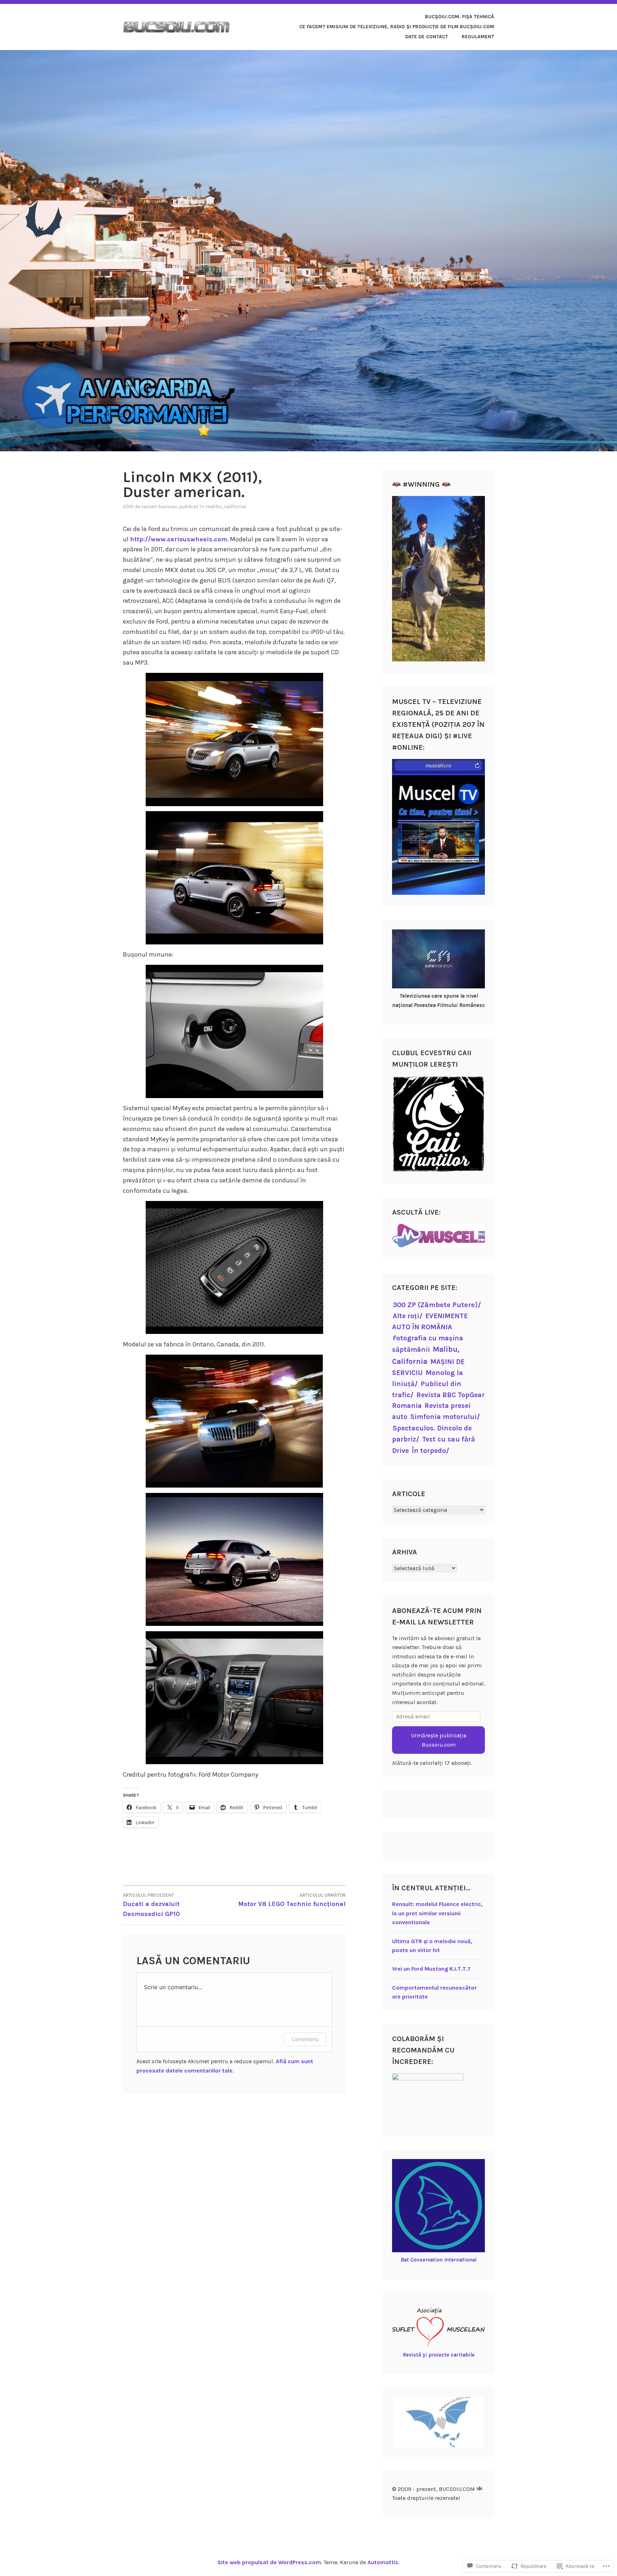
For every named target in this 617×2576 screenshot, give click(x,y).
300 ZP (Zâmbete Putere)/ (437, 1305)
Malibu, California (226, 507)
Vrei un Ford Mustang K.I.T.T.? (431, 1969)
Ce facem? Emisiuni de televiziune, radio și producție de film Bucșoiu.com (397, 27)
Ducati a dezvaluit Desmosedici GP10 (151, 1905)
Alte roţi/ (408, 1316)
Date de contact (427, 37)
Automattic (383, 2562)
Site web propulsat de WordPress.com (269, 2562)
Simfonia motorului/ (445, 1417)
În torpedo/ (430, 1451)
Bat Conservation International (438, 2260)
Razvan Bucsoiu (159, 507)
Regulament (478, 37)
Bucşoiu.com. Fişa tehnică (460, 17)
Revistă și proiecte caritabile (439, 2355)
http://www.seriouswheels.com (179, 539)
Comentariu (305, 2039)
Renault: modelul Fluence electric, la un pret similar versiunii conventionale (437, 1913)
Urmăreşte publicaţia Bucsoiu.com (439, 1740)
